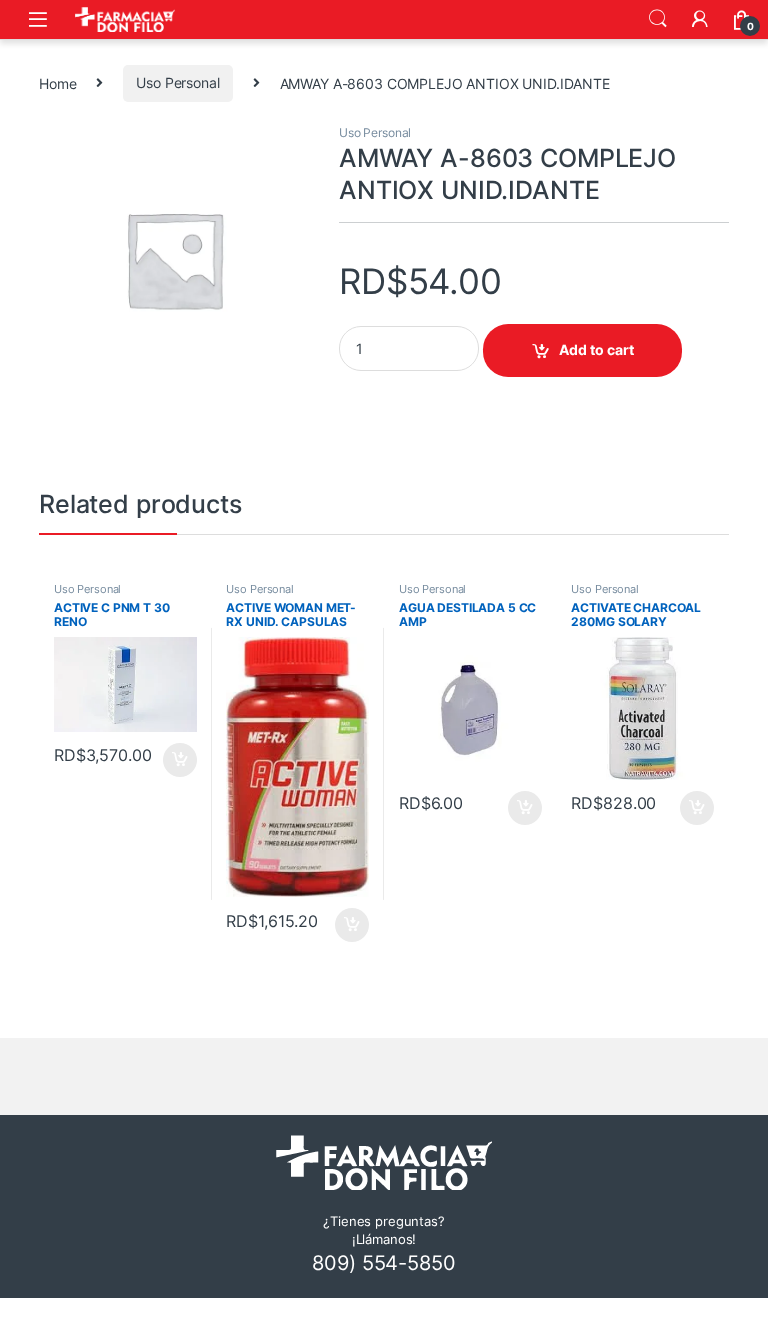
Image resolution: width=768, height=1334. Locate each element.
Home (57, 82)
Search (658, 19)
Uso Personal (177, 82)
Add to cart (596, 349)
